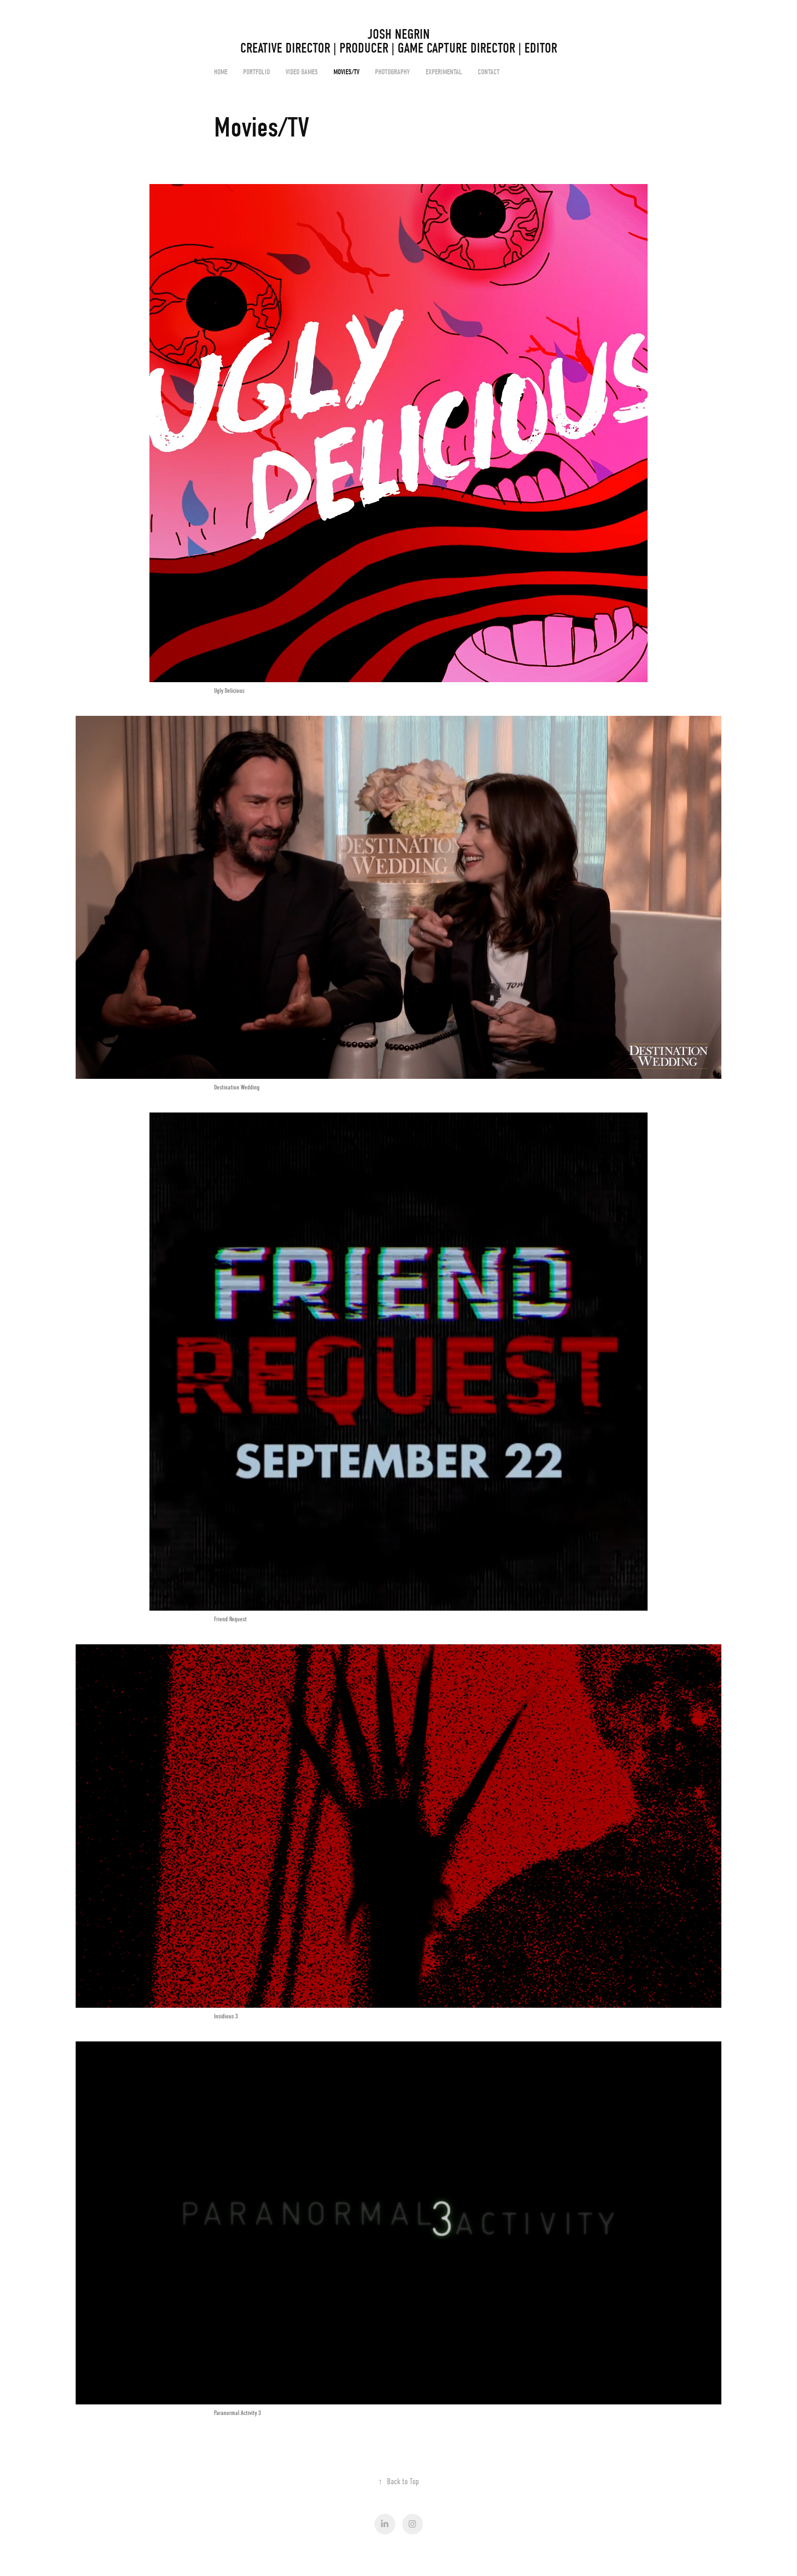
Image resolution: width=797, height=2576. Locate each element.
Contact (489, 72)
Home (221, 72)
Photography (393, 72)
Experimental (444, 72)
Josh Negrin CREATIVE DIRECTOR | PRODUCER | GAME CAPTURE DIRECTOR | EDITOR (469, 41)
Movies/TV (346, 72)
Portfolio (256, 72)
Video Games (302, 72)
